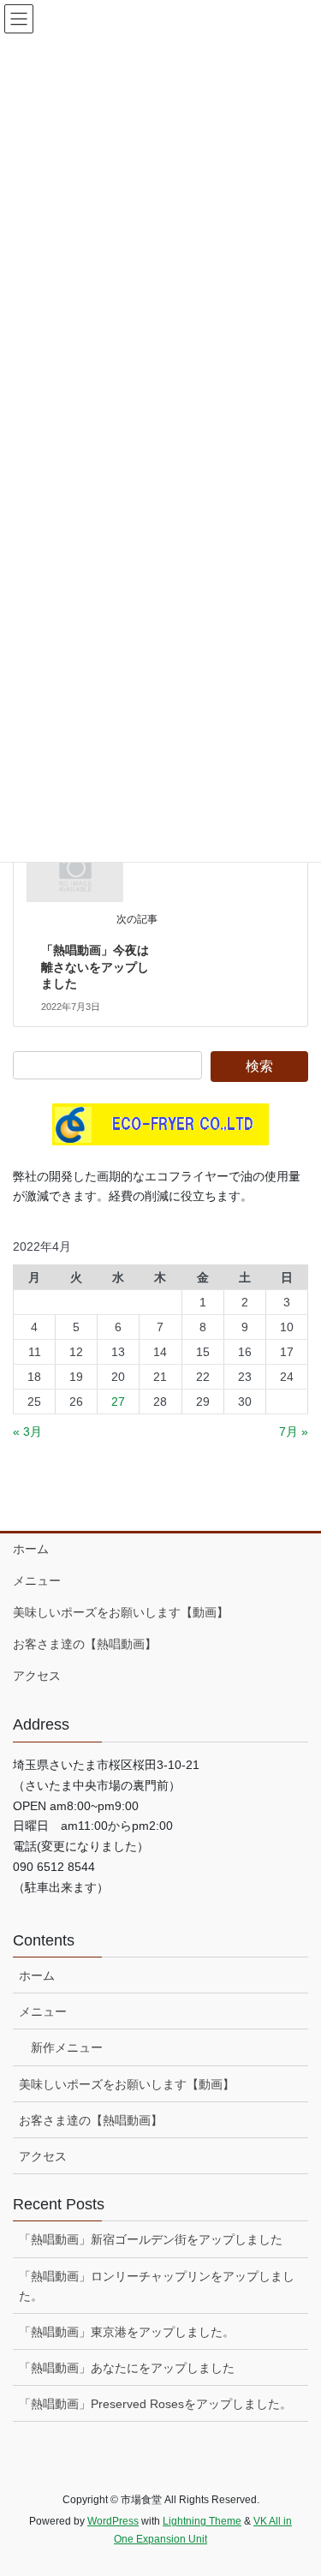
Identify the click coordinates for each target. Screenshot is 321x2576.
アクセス (37, 1676)
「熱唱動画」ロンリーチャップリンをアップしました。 (157, 2286)
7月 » (294, 1431)
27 (118, 1402)
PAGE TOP (297, 2483)
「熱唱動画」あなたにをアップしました (127, 2368)
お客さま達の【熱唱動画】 (85, 1644)
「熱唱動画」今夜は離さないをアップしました (95, 967)
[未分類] (75, 871)
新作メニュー (67, 2047)
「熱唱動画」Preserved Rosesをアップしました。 (155, 2404)
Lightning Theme (202, 2521)
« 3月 (27, 1431)
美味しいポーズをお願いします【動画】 (121, 1612)
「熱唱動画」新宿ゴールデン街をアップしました (151, 2239)
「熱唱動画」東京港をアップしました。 (127, 2332)
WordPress (113, 2521)
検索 (259, 1066)
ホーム (31, 1549)
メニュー (37, 1581)
